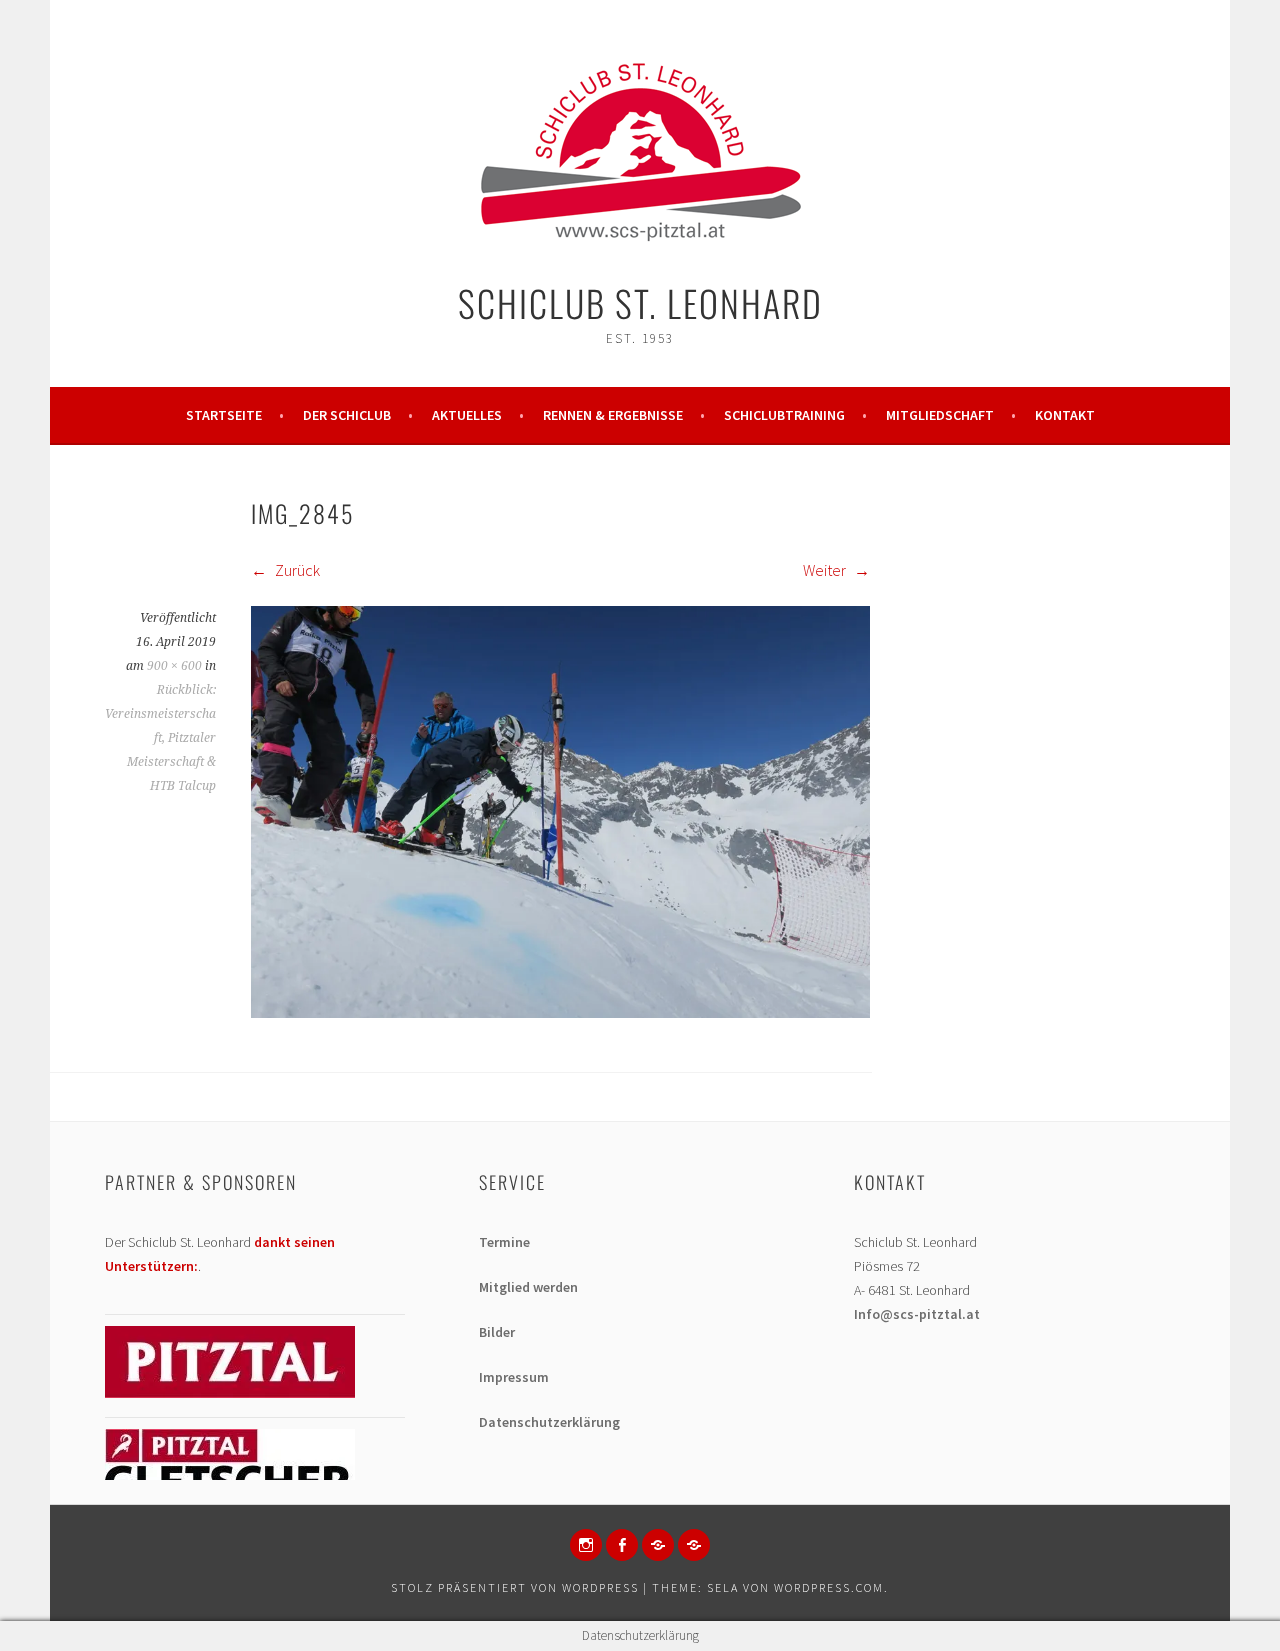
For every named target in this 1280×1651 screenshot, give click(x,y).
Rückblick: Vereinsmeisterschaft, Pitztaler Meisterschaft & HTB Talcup (160, 738)
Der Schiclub (347, 415)
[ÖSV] (694, 1545)
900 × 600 (174, 666)
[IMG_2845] (560, 1012)
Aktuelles (467, 415)
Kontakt (1065, 415)
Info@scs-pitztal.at (917, 1314)
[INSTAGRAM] (586, 1545)
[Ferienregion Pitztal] (230, 1393)
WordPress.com (829, 1587)
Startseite (224, 415)
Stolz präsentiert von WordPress (515, 1587)
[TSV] (658, 1545)
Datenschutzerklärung (549, 1422)
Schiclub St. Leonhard (640, 302)
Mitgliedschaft (940, 415)
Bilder (497, 1332)
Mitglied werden (528, 1287)
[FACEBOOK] (622, 1545)
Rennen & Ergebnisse (613, 415)
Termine (504, 1242)
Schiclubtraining (784, 415)
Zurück (296, 570)
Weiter (826, 570)
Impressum (514, 1377)
